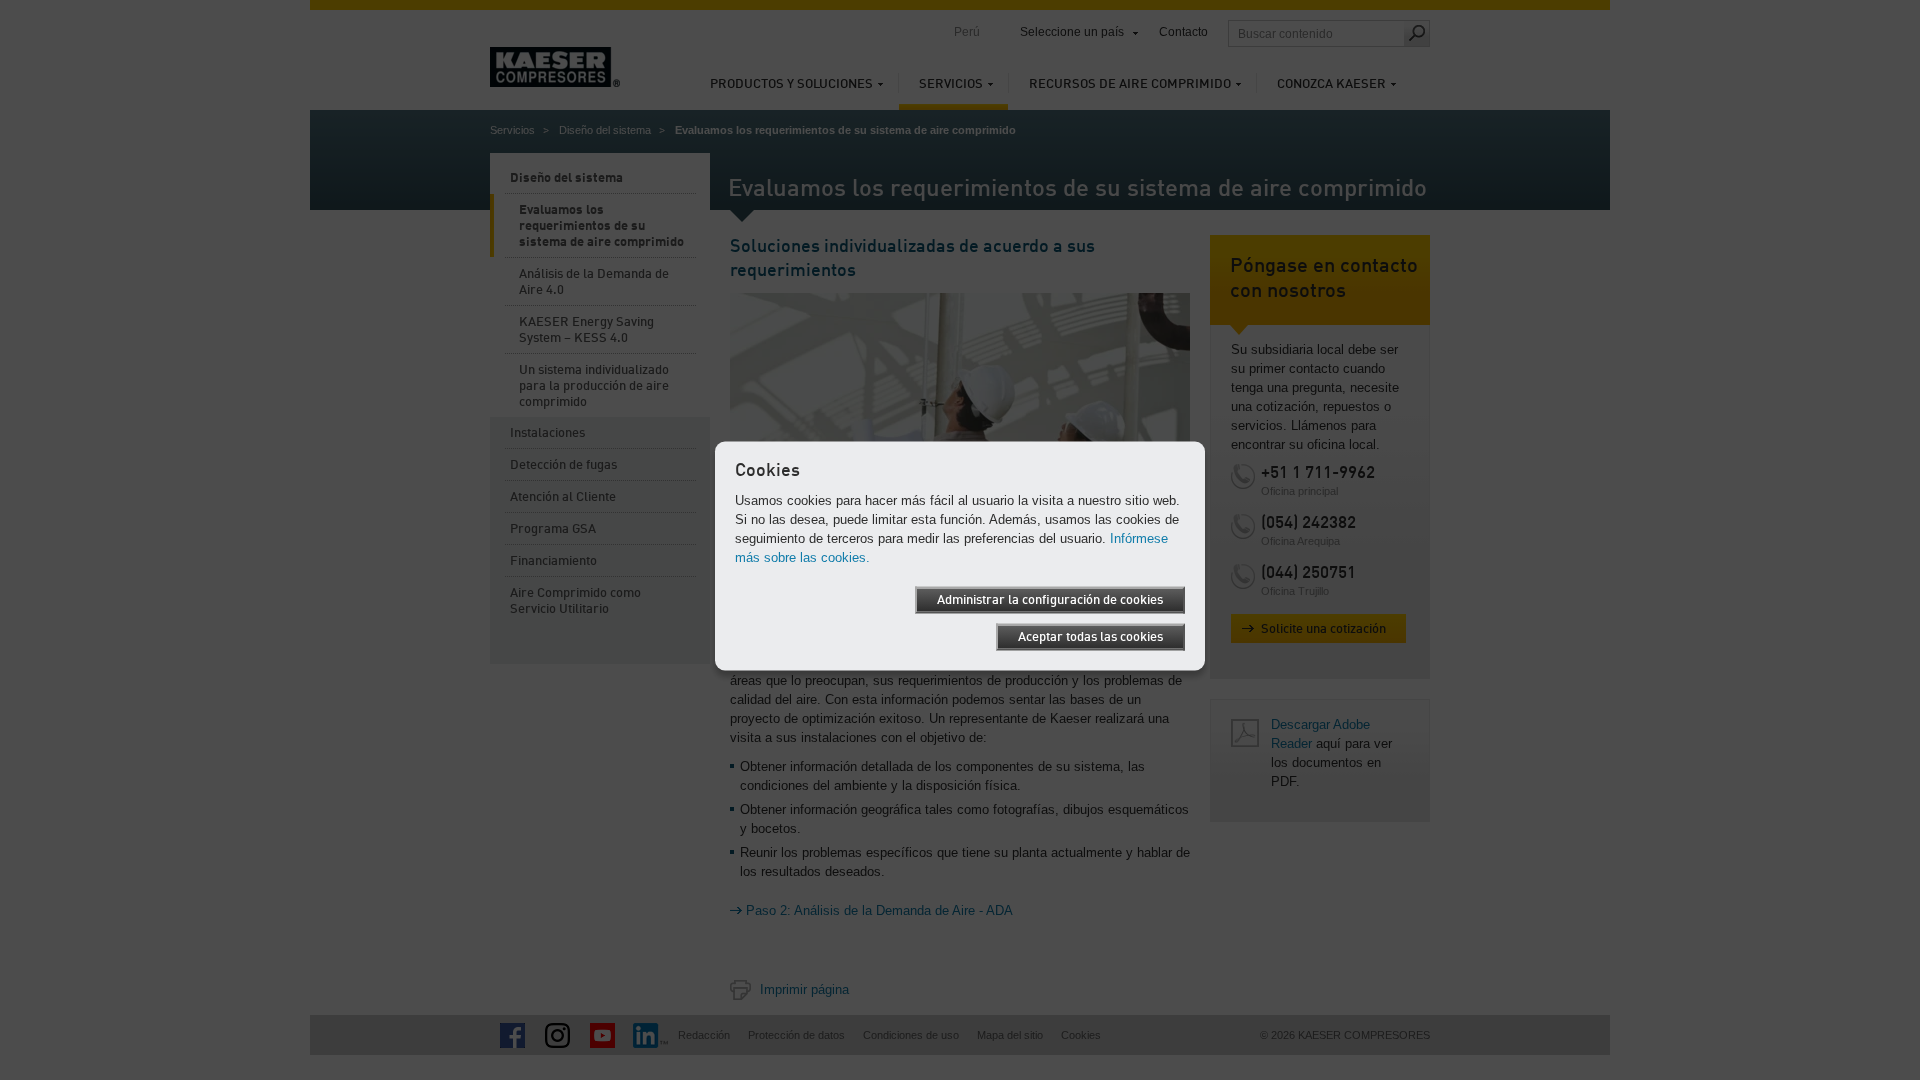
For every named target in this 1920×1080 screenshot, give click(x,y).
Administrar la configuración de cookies (1050, 600)
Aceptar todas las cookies (1090, 637)
